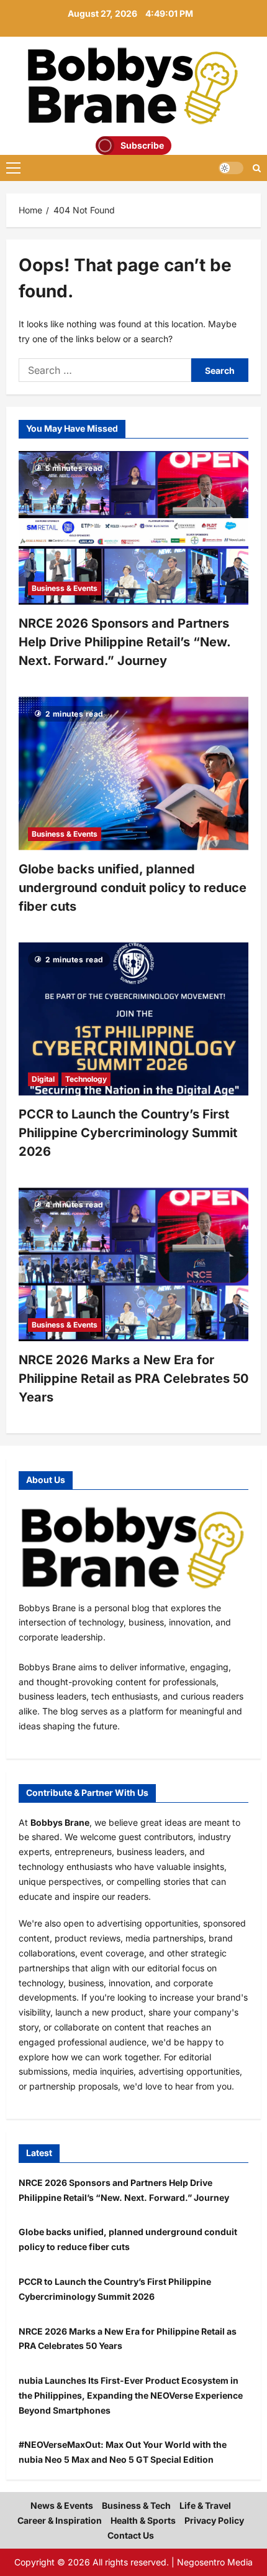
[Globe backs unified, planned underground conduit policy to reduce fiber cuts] (133, 774)
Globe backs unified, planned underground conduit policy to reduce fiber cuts (133, 888)
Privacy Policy (214, 2520)
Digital (43, 1079)
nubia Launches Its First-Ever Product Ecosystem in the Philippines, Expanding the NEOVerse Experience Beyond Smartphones (131, 2395)
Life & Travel (205, 2505)
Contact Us (131, 2535)
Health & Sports (143, 2520)
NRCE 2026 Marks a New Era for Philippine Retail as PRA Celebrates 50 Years (133, 1379)
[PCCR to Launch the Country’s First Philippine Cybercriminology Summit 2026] (133, 1019)
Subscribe (142, 145)
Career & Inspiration (60, 2520)
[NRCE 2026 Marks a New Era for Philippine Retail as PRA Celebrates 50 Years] (133, 1264)
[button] (13, 168)
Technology (86, 1079)
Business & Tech (136, 2505)
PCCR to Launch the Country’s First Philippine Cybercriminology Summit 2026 (128, 1133)
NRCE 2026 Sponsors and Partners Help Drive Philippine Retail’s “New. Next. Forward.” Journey (124, 642)
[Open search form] (257, 168)
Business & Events (65, 588)
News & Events (62, 2505)
